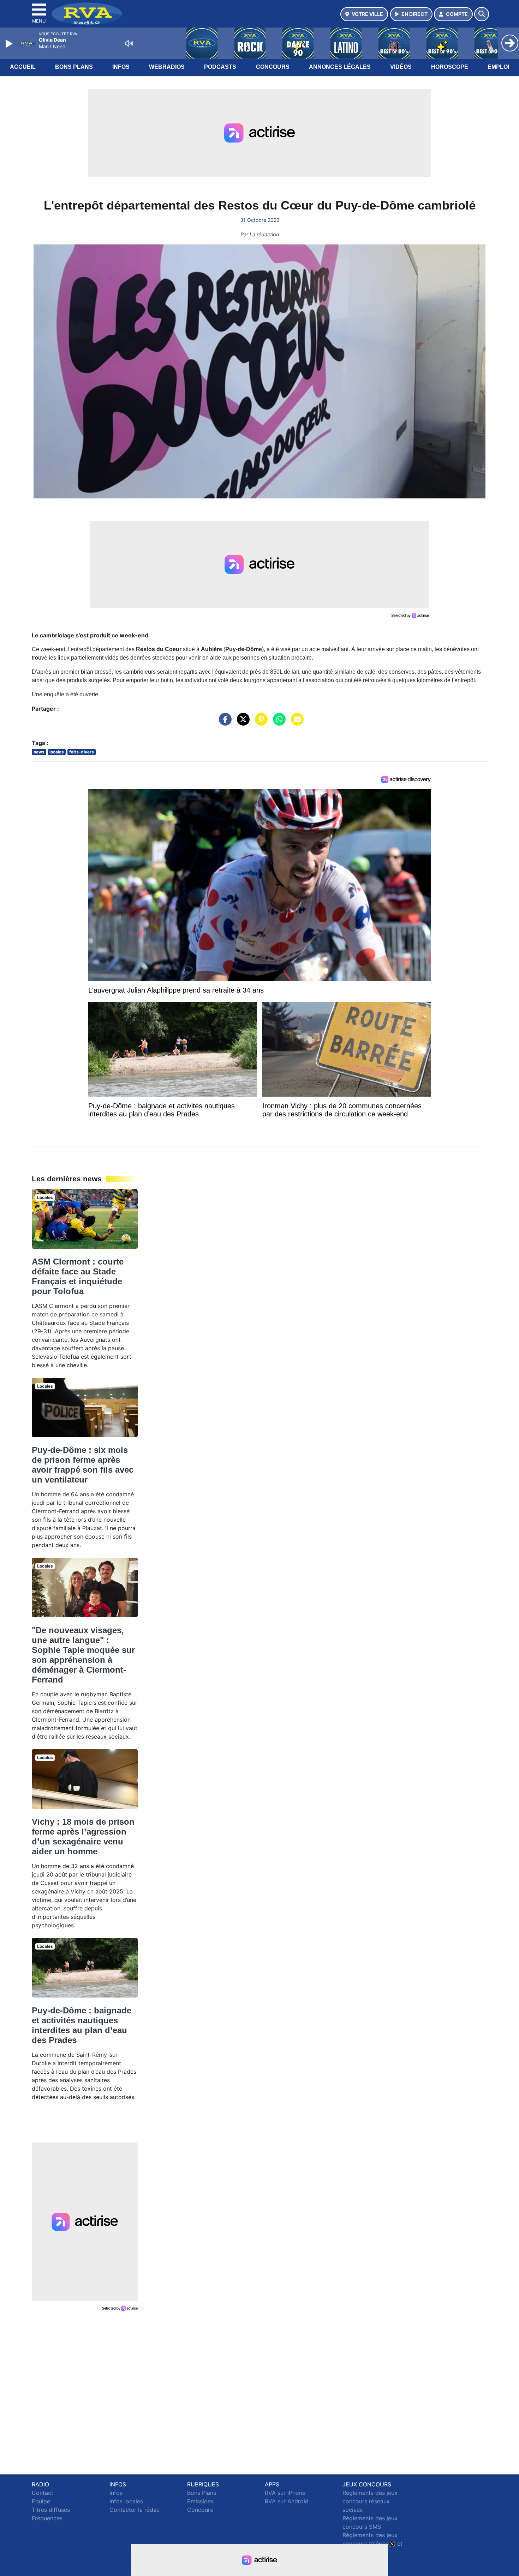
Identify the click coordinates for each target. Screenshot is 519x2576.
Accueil (23, 67)
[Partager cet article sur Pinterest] (259, 723)
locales (57, 752)
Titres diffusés (51, 2510)
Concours (273, 67)
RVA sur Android (287, 2501)
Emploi (498, 67)
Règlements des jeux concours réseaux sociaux (370, 2501)
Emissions (200, 2501)
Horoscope (450, 67)
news (39, 752)
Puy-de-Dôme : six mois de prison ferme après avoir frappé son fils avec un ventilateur (83, 1465)
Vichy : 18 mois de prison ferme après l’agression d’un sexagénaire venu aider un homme (83, 1836)
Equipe (41, 2501)
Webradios (167, 67)
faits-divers (82, 752)
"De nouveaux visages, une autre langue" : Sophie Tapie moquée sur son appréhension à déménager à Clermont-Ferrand (83, 1655)
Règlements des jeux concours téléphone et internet (372, 2544)
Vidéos (401, 67)
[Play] (10, 44)
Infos (121, 67)
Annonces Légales (340, 67)
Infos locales (126, 2501)
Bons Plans (74, 67)
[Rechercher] (482, 14)
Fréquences (47, 2518)
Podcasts (220, 67)
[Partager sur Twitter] (241, 723)
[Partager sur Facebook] (223, 723)
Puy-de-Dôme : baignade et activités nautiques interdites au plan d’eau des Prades (82, 2025)
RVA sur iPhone (285, 2493)
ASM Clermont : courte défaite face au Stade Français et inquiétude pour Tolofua (78, 1276)
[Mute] (129, 43)
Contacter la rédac (135, 2510)
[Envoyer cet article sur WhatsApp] (278, 723)
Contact (43, 2493)
